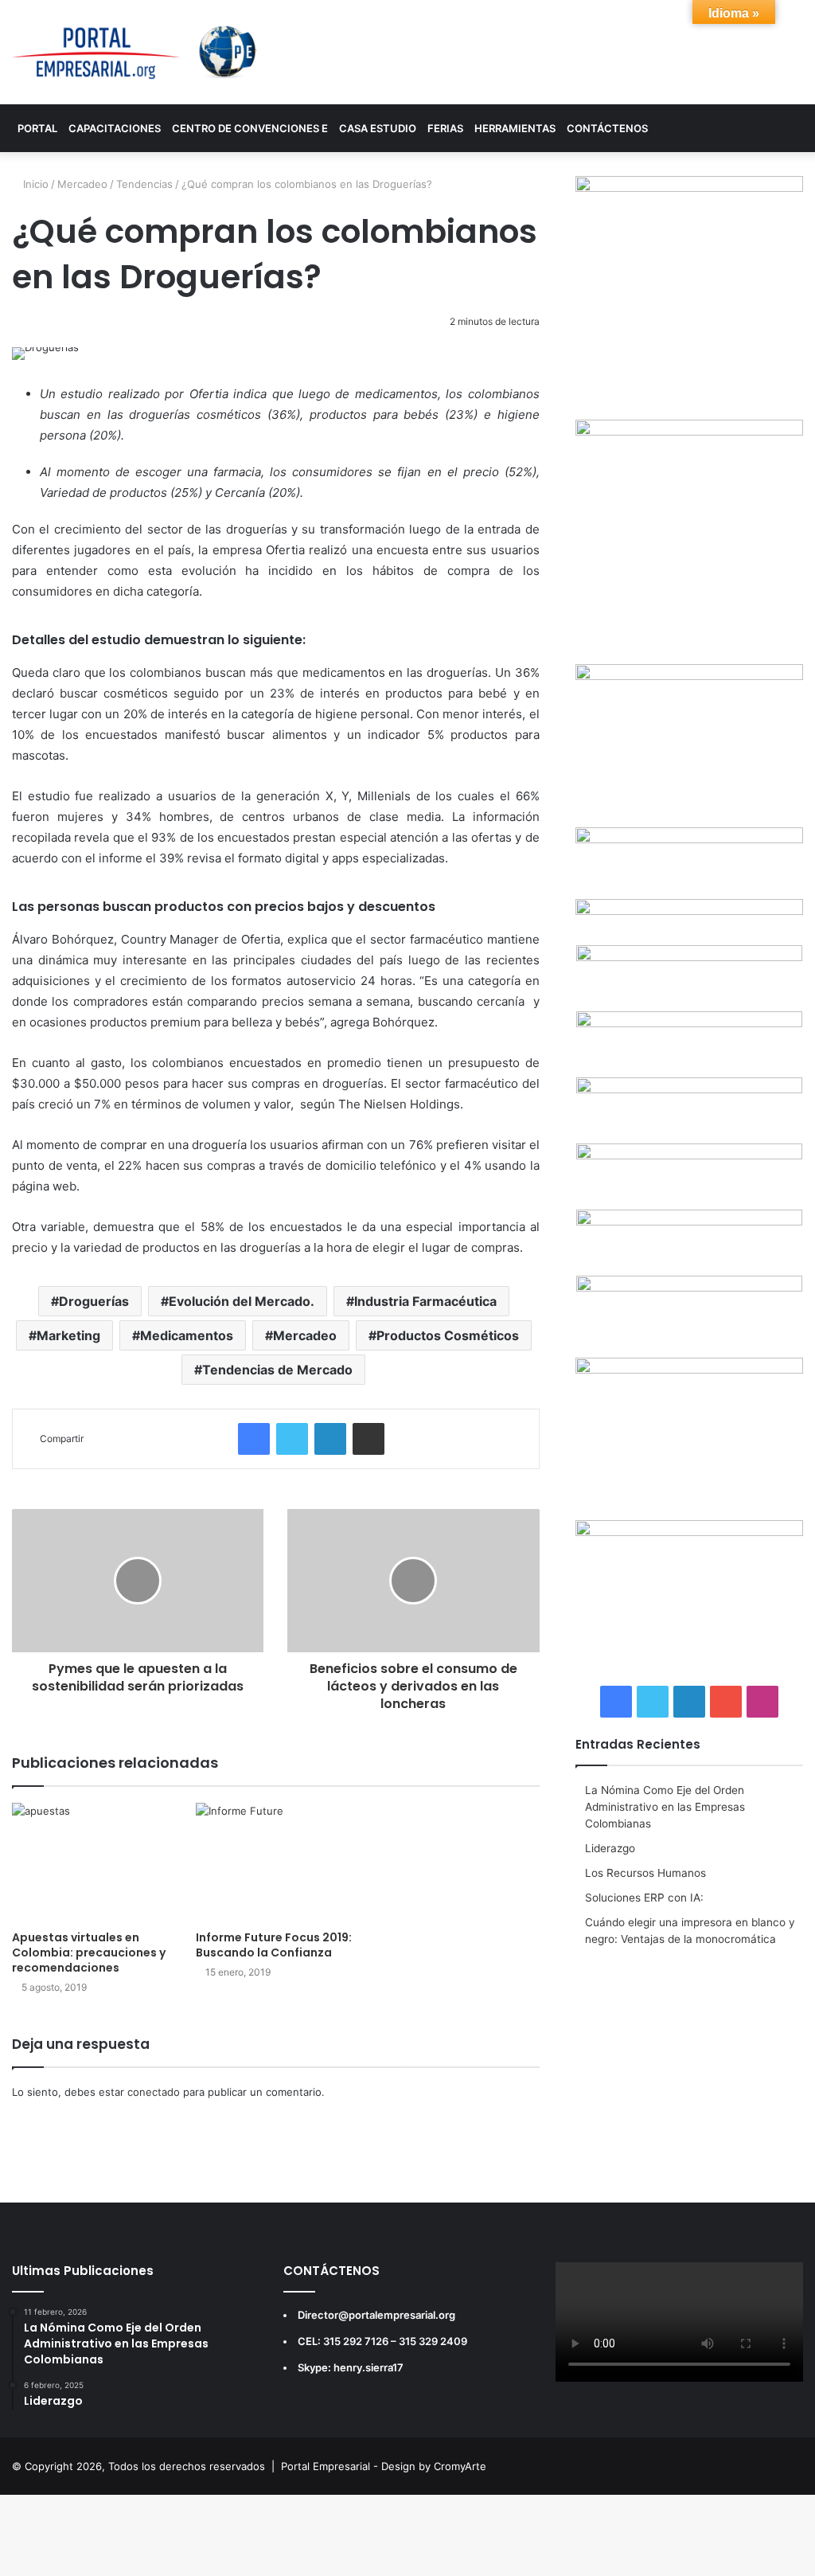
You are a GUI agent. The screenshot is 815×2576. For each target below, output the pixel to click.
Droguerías (94, 1301)
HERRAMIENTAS (515, 128)
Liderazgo (610, 1848)
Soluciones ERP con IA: (644, 1898)
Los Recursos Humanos (645, 1873)
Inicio (34, 184)
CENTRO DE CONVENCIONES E (250, 128)
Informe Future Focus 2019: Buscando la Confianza (274, 1945)
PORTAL (37, 128)
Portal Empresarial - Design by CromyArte (384, 2466)
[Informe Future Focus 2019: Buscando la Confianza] (276, 1863)
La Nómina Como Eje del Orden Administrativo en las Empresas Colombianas (665, 1807)
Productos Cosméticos (448, 1335)
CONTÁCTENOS (607, 128)
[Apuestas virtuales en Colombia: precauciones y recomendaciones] (92, 1863)
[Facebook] (254, 1439)
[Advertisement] (689, 2063)
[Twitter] (292, 1439)
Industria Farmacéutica (425, 1301)
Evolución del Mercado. (242, 1301)
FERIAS (445, 128)
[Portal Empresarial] (136, 52)
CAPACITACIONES (115, 128)
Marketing (68, 1335)
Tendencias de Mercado (277, 1370)
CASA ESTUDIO (378, 128)
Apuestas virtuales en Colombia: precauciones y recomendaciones (89, 1953)
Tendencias (144, 184)
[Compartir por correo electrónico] (369, 1439)
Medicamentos (187, 1335)
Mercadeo (82, 184)
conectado (154, 2092)
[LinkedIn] (330, 1439)
